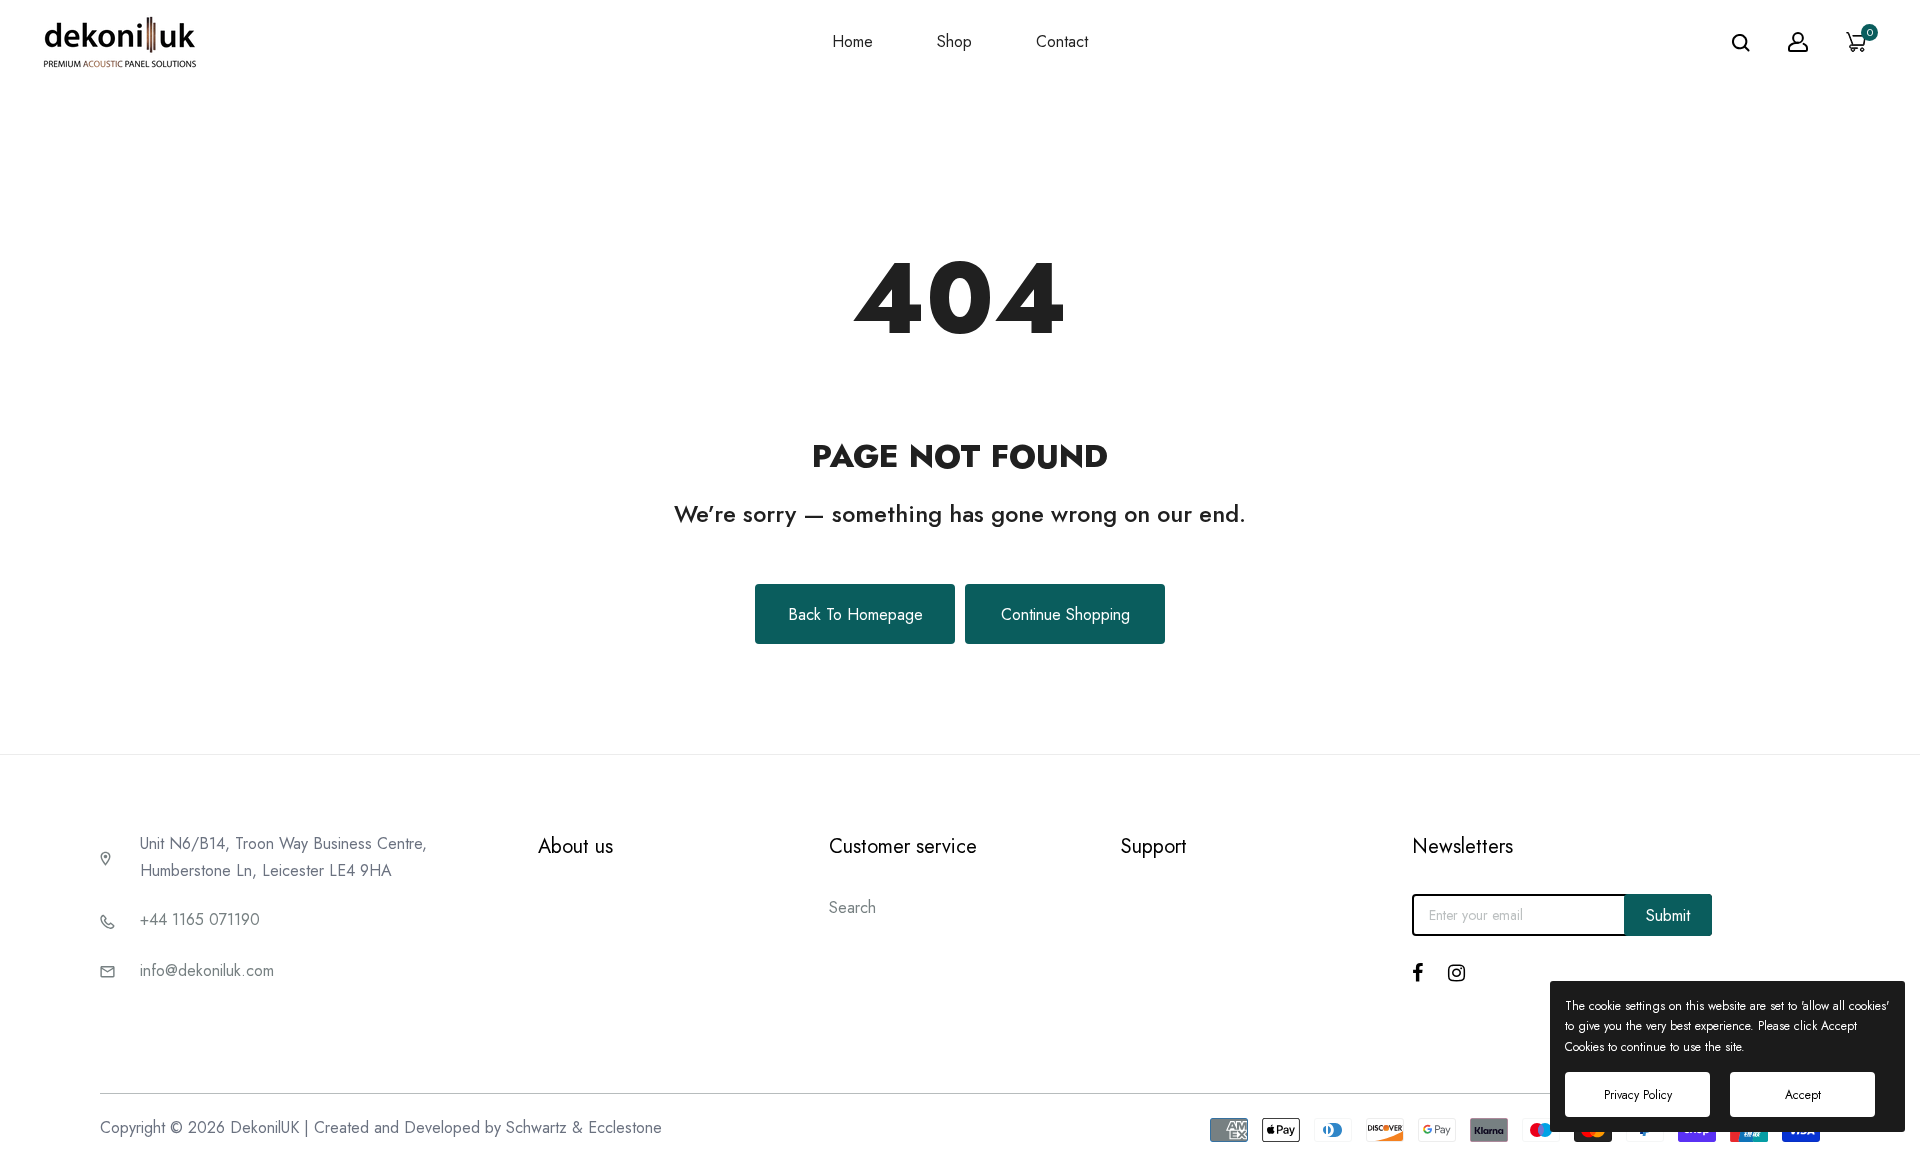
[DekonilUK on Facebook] (1417, 973)
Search (852, 907)
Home (852, 41)
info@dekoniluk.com (207, 970)
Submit (1668, 915)
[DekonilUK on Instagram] (1456, 973)
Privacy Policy (1638, 1095)
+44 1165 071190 (200, 919)
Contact (1062, 41)
